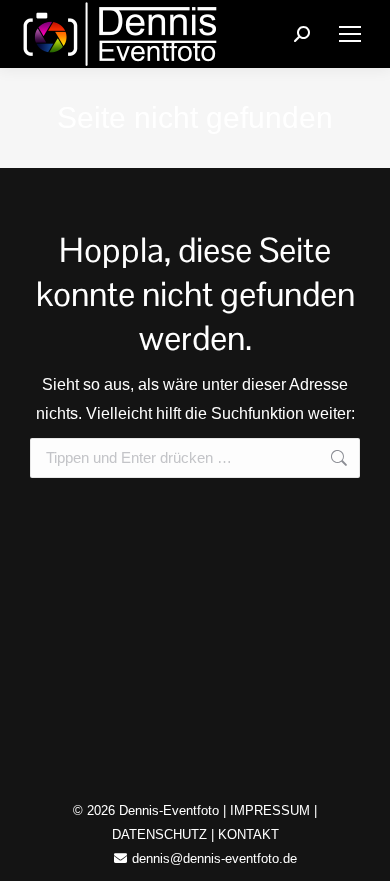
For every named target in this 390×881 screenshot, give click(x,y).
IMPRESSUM (270, 810)
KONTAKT (248, 834)
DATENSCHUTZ (159, 834)
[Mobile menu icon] (350, 34)
